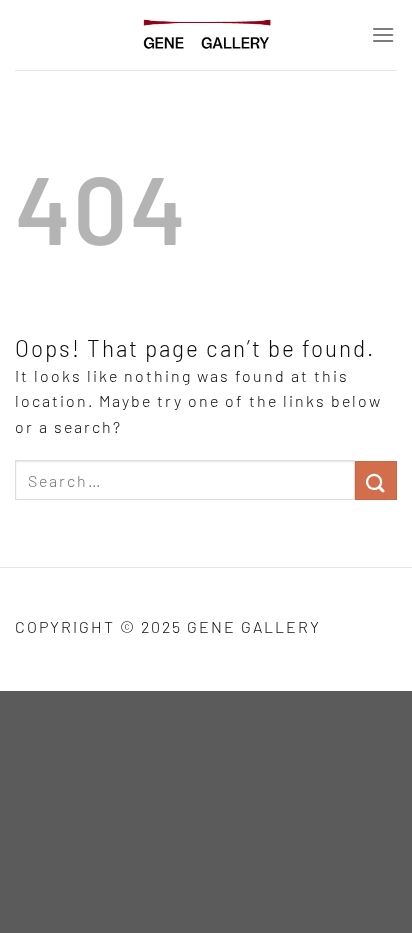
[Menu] (384, 34)
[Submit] (376, 480)
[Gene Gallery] (206, 35)
